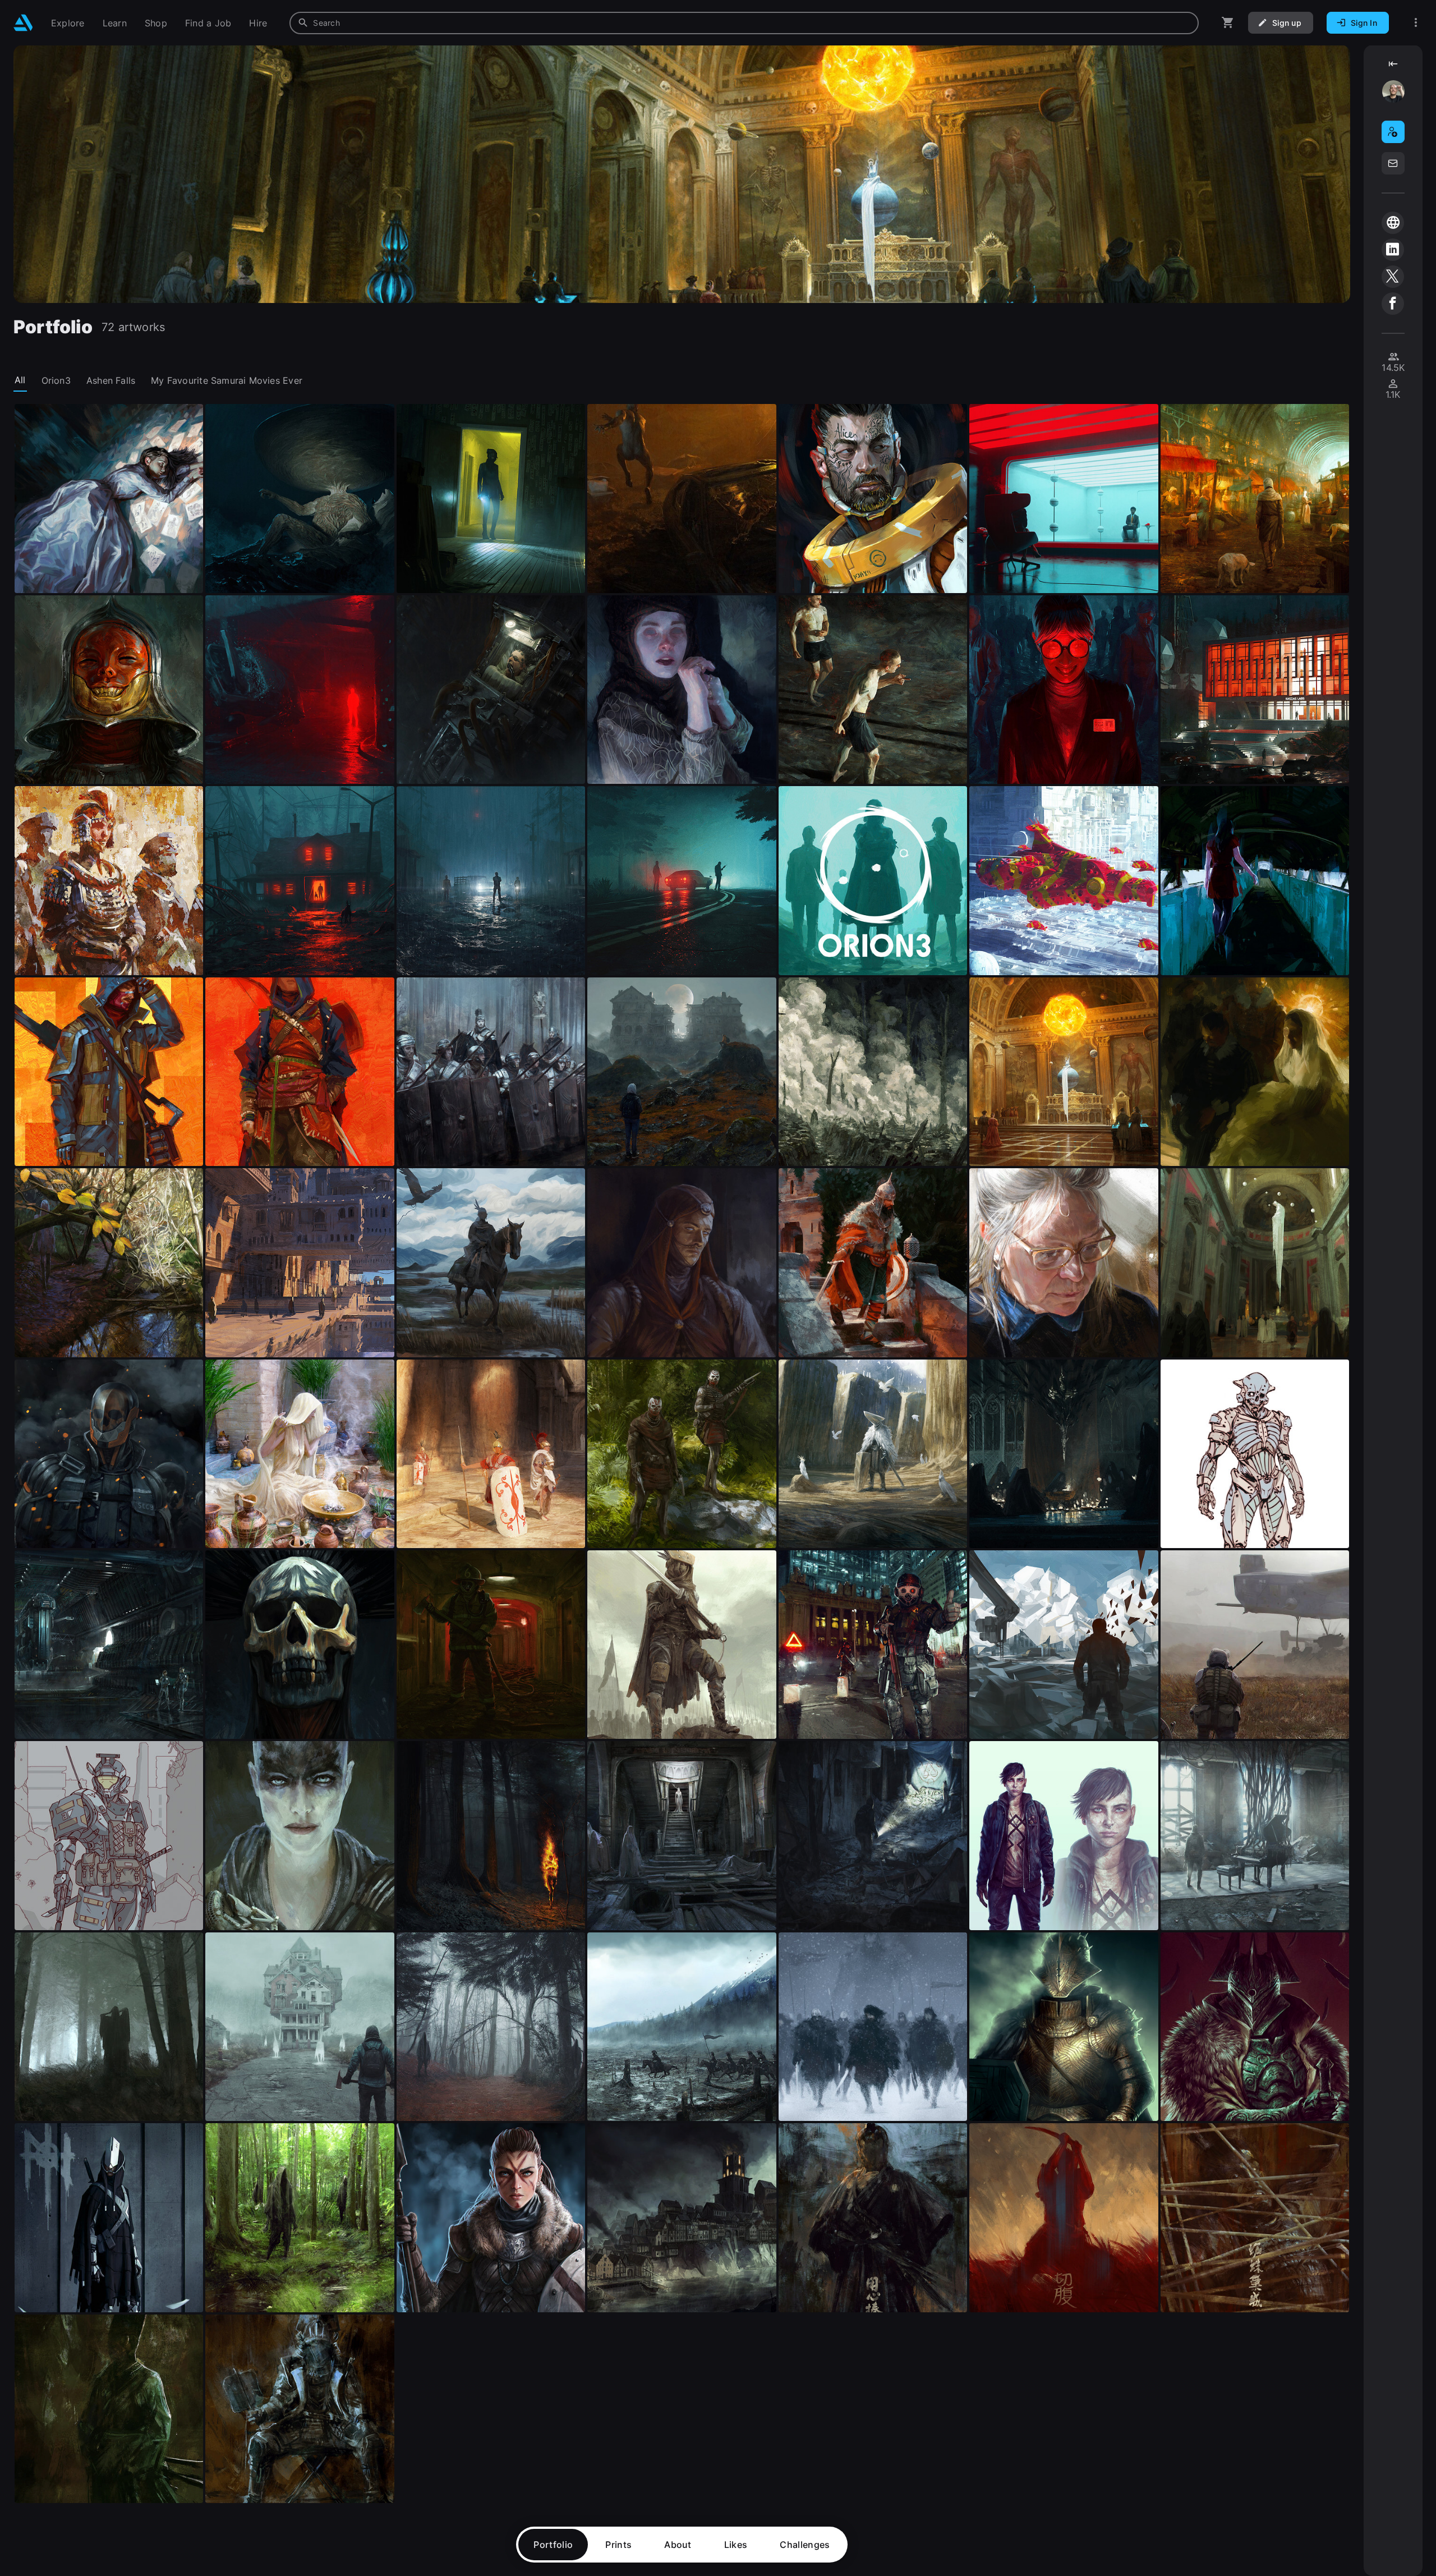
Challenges (805, 2545)
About (678, 2545)
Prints (618, 2545)
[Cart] (1228, 23)
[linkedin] (1393, 250)
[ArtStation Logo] (23, 23)
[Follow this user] (1393, 132)
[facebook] (1393, 304)
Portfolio (553, 2545)
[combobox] (744, 23)
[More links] (1416, 23)
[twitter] (1393, 277)
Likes (736, 2545)
